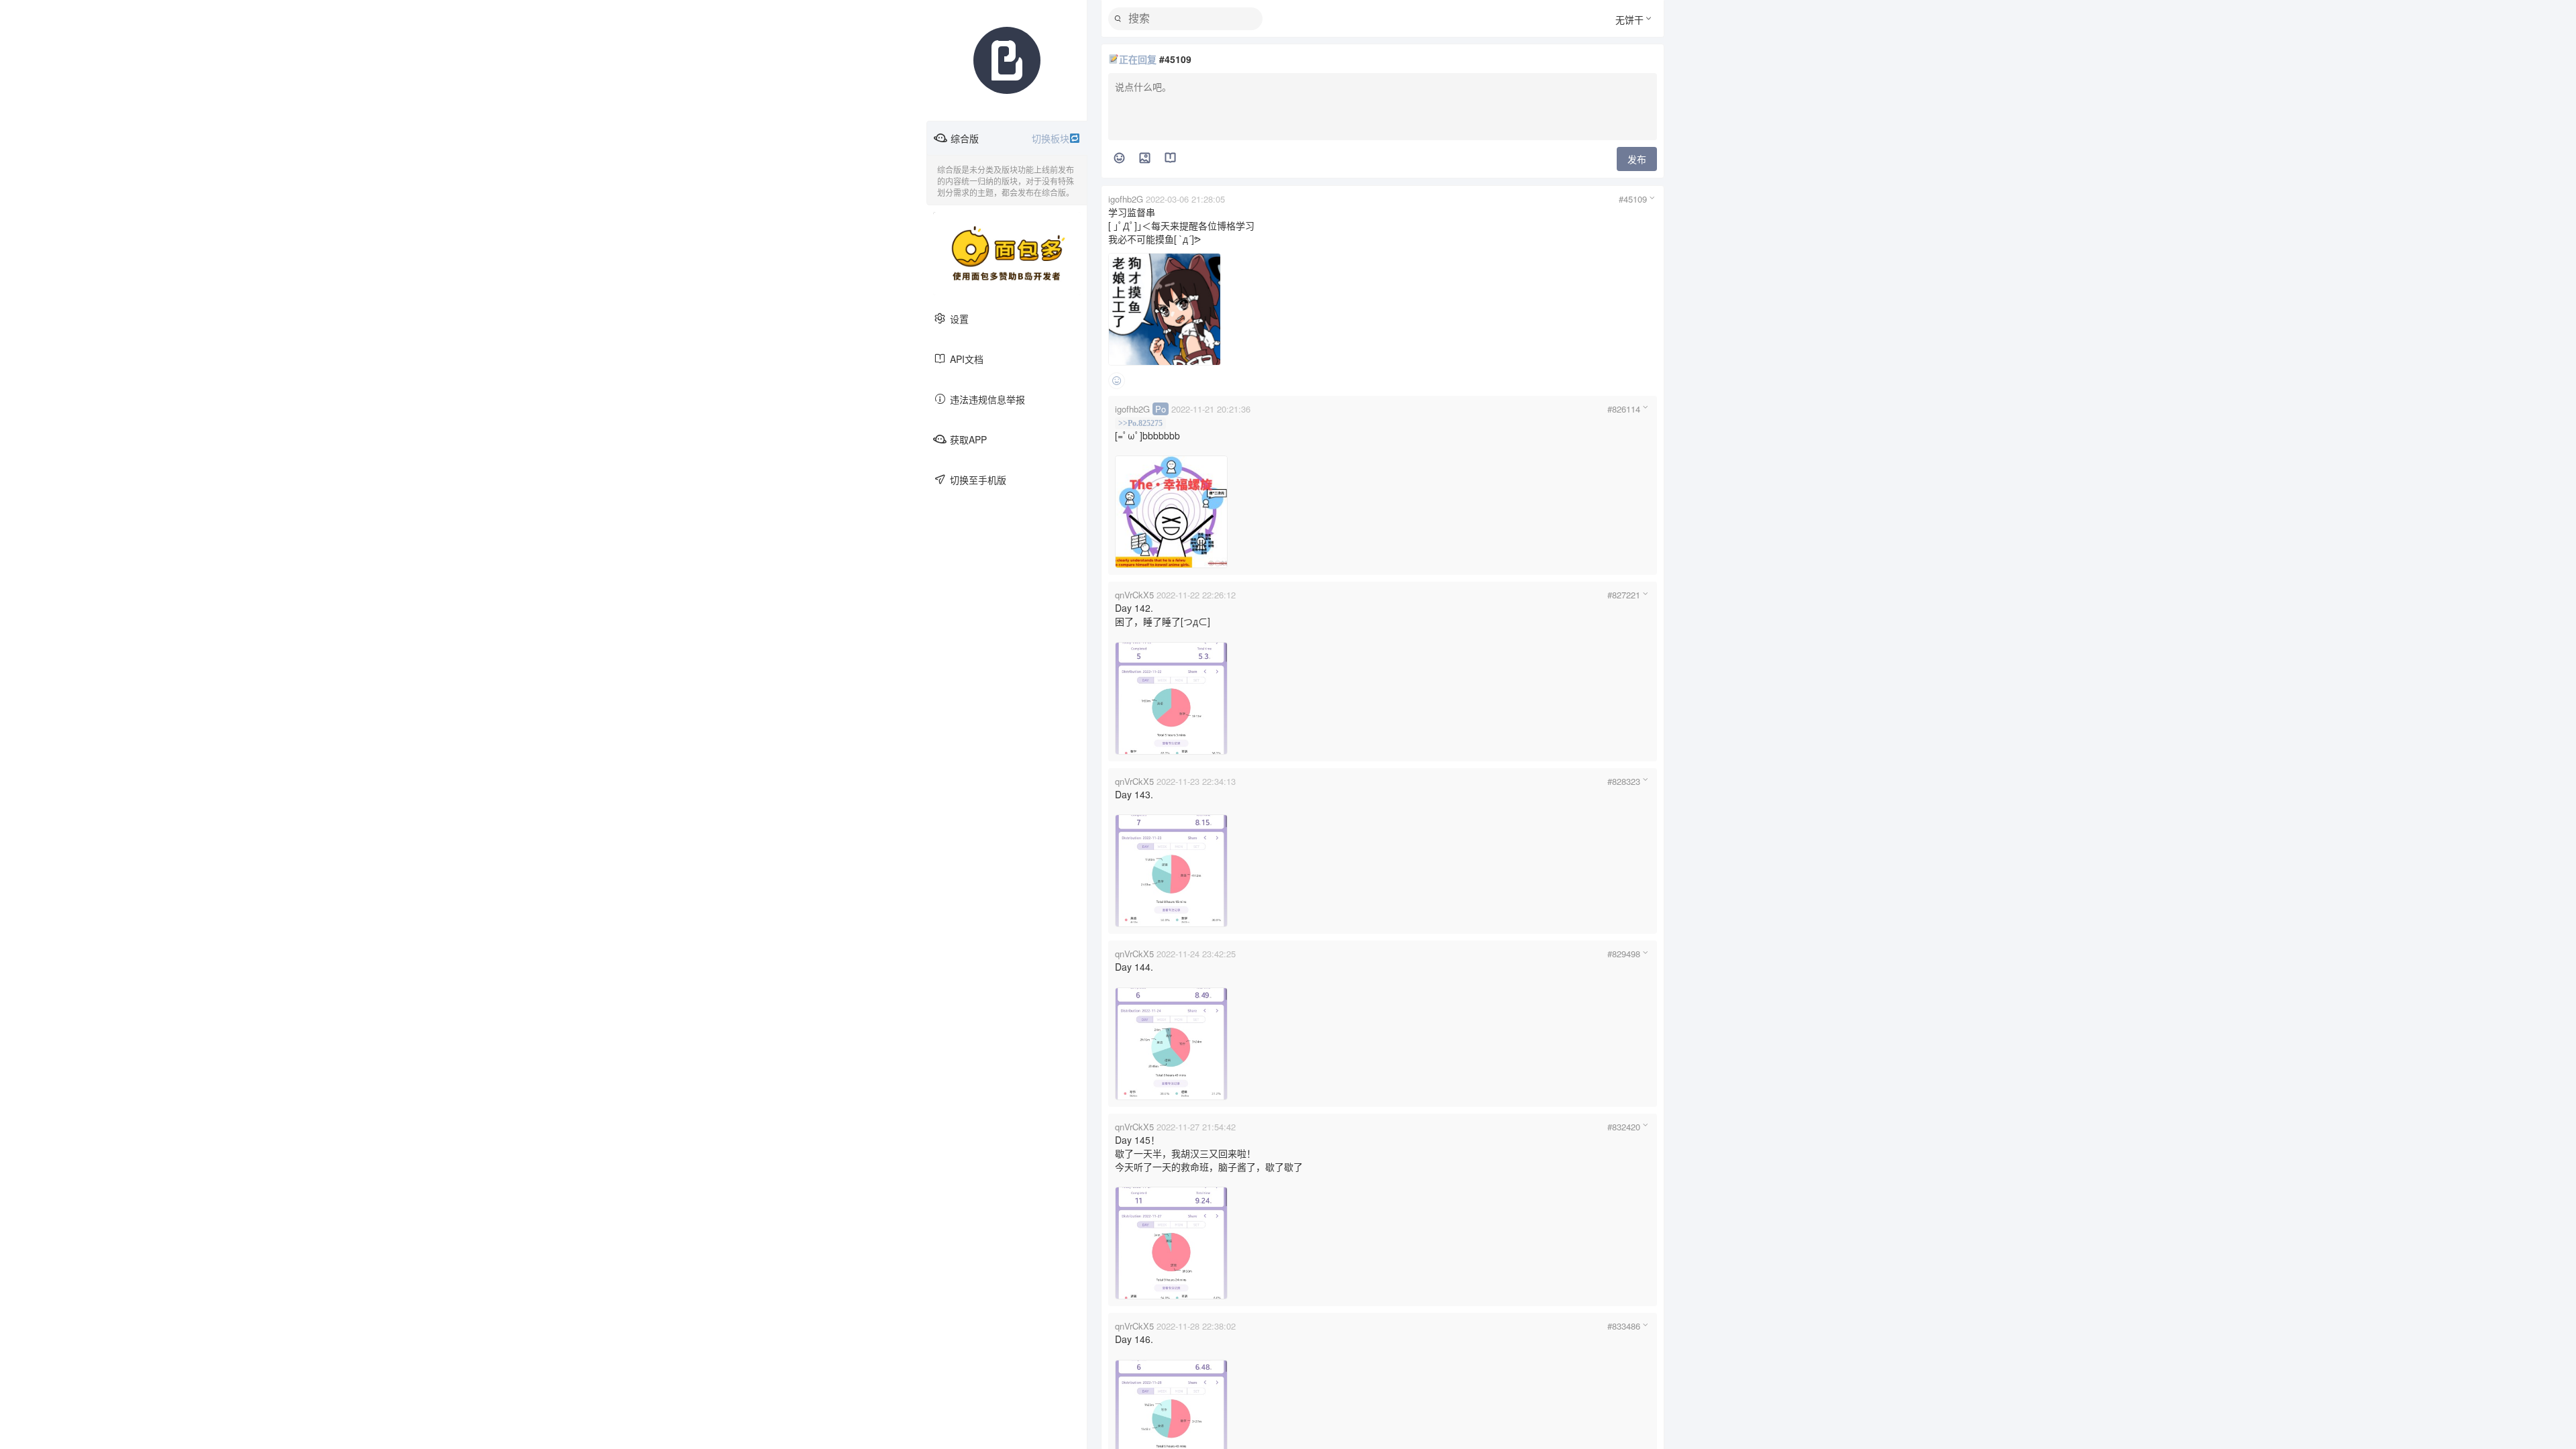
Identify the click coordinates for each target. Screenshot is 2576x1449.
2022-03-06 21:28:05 (1185, 199)
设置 (959, 319)
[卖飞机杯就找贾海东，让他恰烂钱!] (1007, 254)
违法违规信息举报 (987, 399)
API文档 (967, 359)
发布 (1637, 159)
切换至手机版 (978, 480)
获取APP (968, 439)
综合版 (1010, 138)
